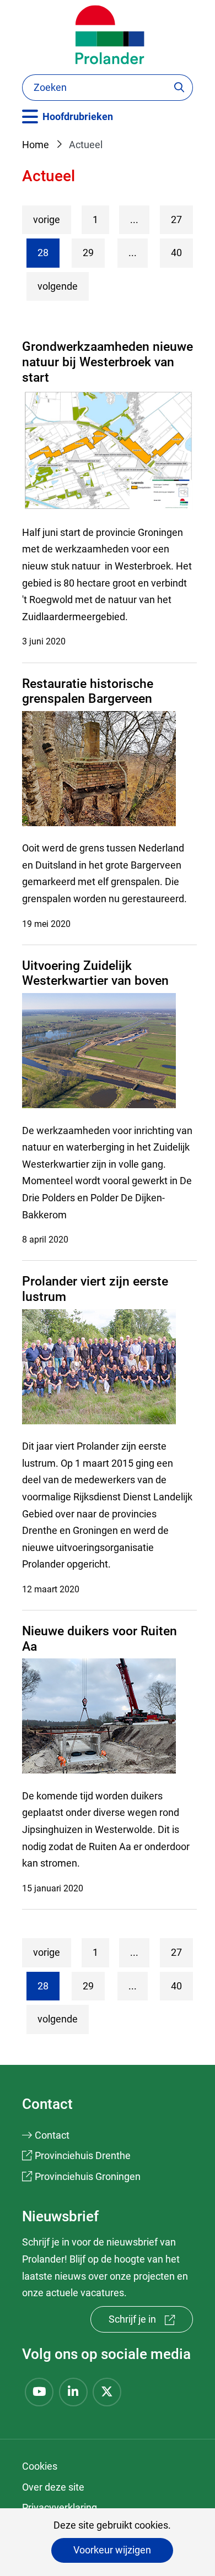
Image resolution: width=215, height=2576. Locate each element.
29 (88, 253)
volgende (63, 286)
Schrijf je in (151, 2323)
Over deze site (53, 2487)
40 (176, 253)
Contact (52, 2135)
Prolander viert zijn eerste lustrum (95, 1289)
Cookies (40, 2466)
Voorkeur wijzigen (112, 2550)
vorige (52, 219)
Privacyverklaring (60, 2507)
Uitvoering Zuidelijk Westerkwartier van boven (95, 974)
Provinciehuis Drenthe (83, 2155)
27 (176, 219)
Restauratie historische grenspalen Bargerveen (88, 692)
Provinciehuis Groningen (88, 2176)
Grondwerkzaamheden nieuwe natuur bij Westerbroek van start (108, 362)
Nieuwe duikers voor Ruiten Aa (100, 1639)
